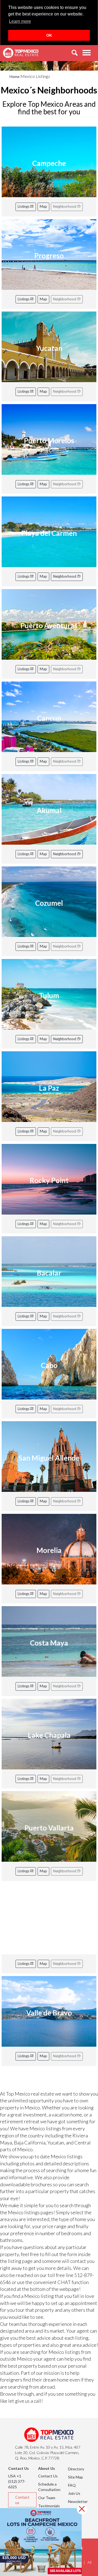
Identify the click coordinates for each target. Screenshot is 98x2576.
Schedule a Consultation (49, 2487)
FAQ (72, 2485)
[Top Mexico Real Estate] (21, 53)
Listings (24, 206)
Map (43, 206)
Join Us (74, 2493)
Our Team (47, 2498)
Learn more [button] (20, 21)
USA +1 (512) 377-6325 (17, 2481)
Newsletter (78, 2501)
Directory (76, 2469)
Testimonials (49, 2506)
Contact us (22, 2500)
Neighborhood (65, 576)
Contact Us (48, 2476)
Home (15, 76)
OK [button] (49, 35)
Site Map (76, 2477)
